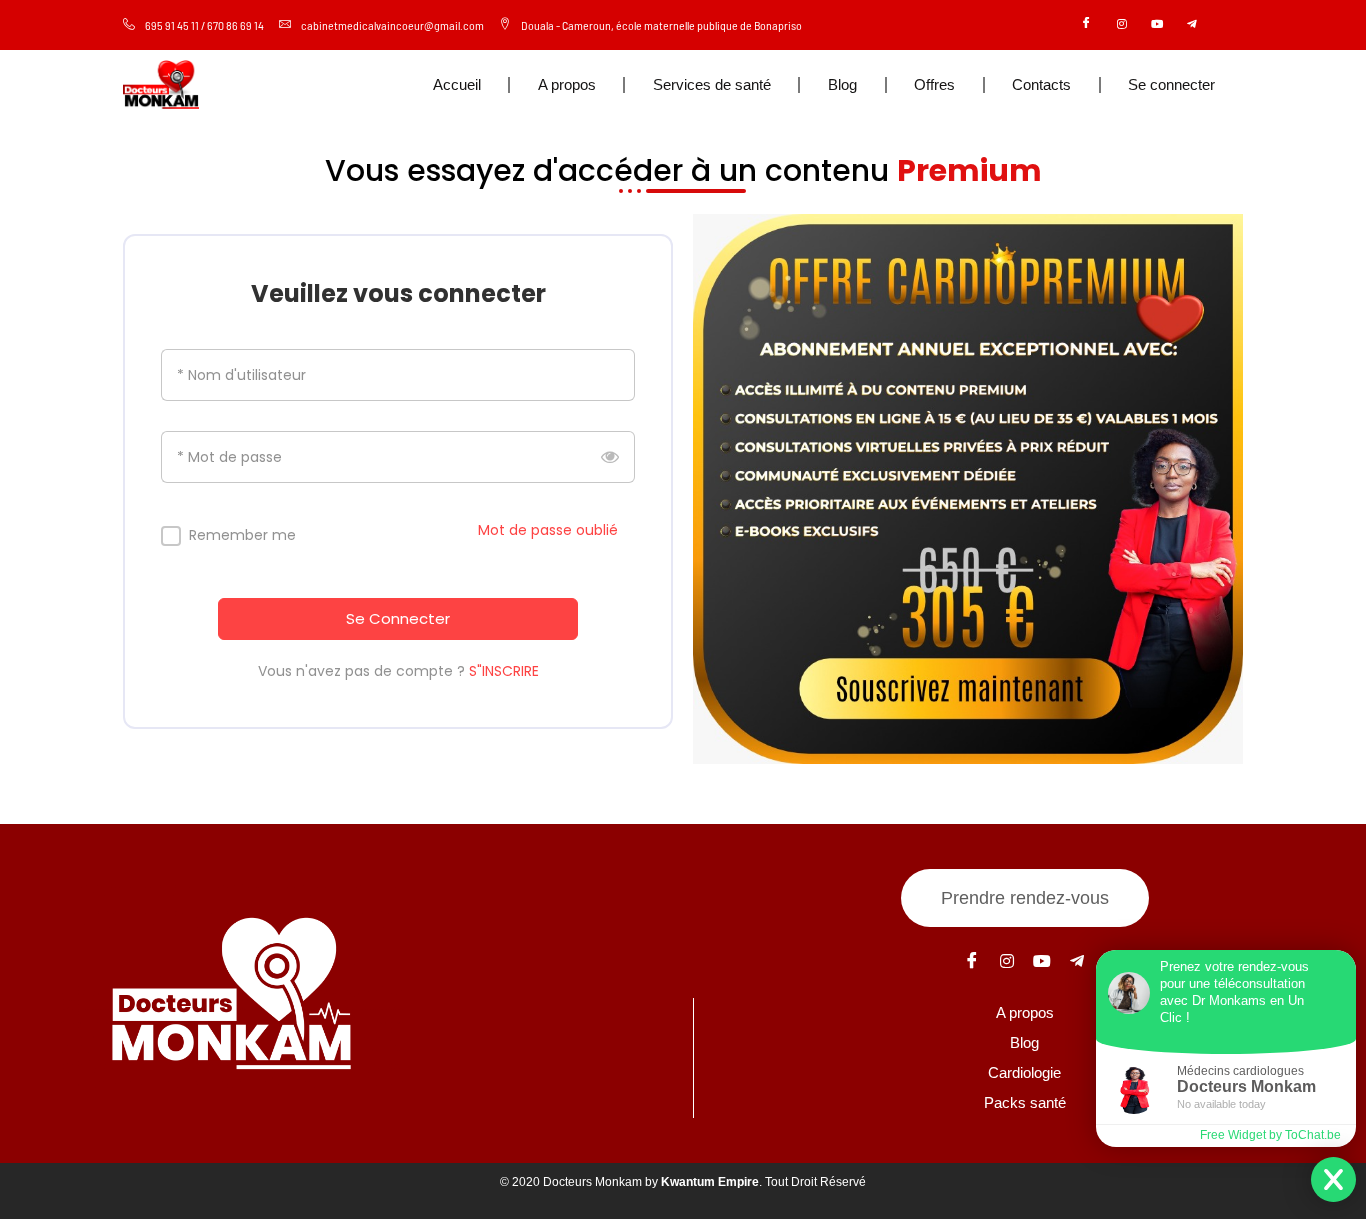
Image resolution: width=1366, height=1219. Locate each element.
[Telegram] (1192, 25)
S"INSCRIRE (504, 671)
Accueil (457, 84)
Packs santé (1025, 1102)
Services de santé (712, 84)
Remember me (242, 535)
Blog (842, 84)
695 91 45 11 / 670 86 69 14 (204, 25)
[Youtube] (1157, 25)
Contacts (1041, 84)
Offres (934, 84)
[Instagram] (1122, 25)
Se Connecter (398, 618)
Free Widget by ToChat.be (1270, 1135)
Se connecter (1171, 84)
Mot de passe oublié (548, 530)
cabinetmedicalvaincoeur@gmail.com (392, 25)
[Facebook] (1087, 25)
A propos (567, 84)
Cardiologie (1024, 1072)
